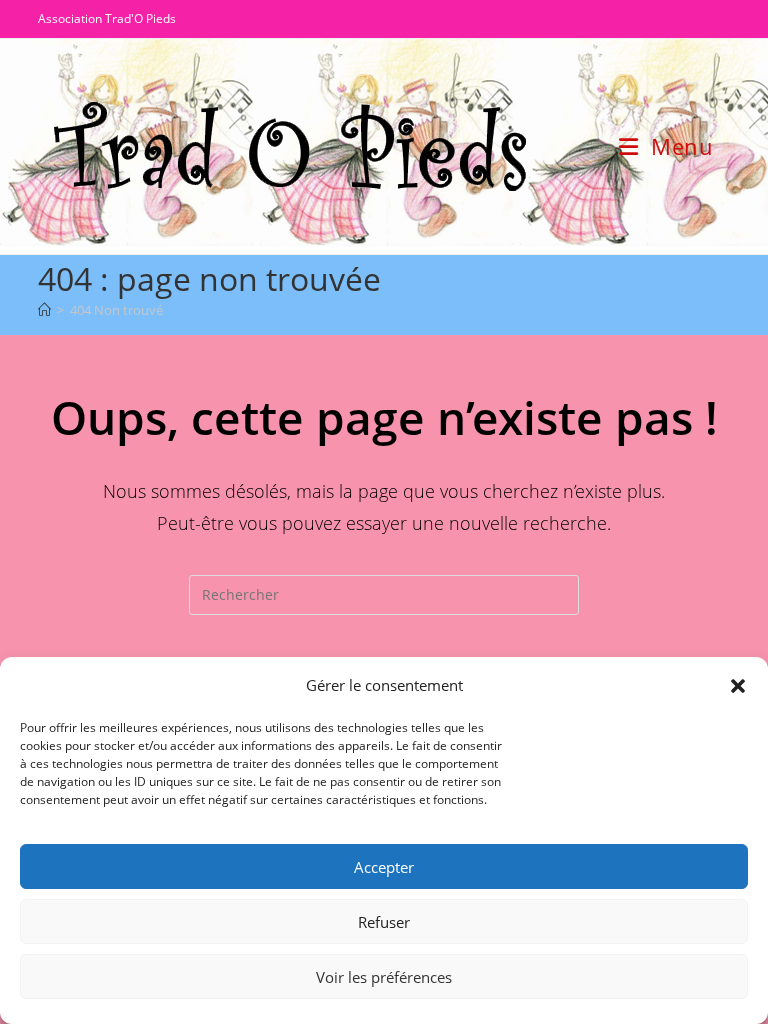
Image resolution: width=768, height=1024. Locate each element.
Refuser (384, 922)
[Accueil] (44, 310)
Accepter (384, 867)
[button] (738, 686)
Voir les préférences (384, 977)
